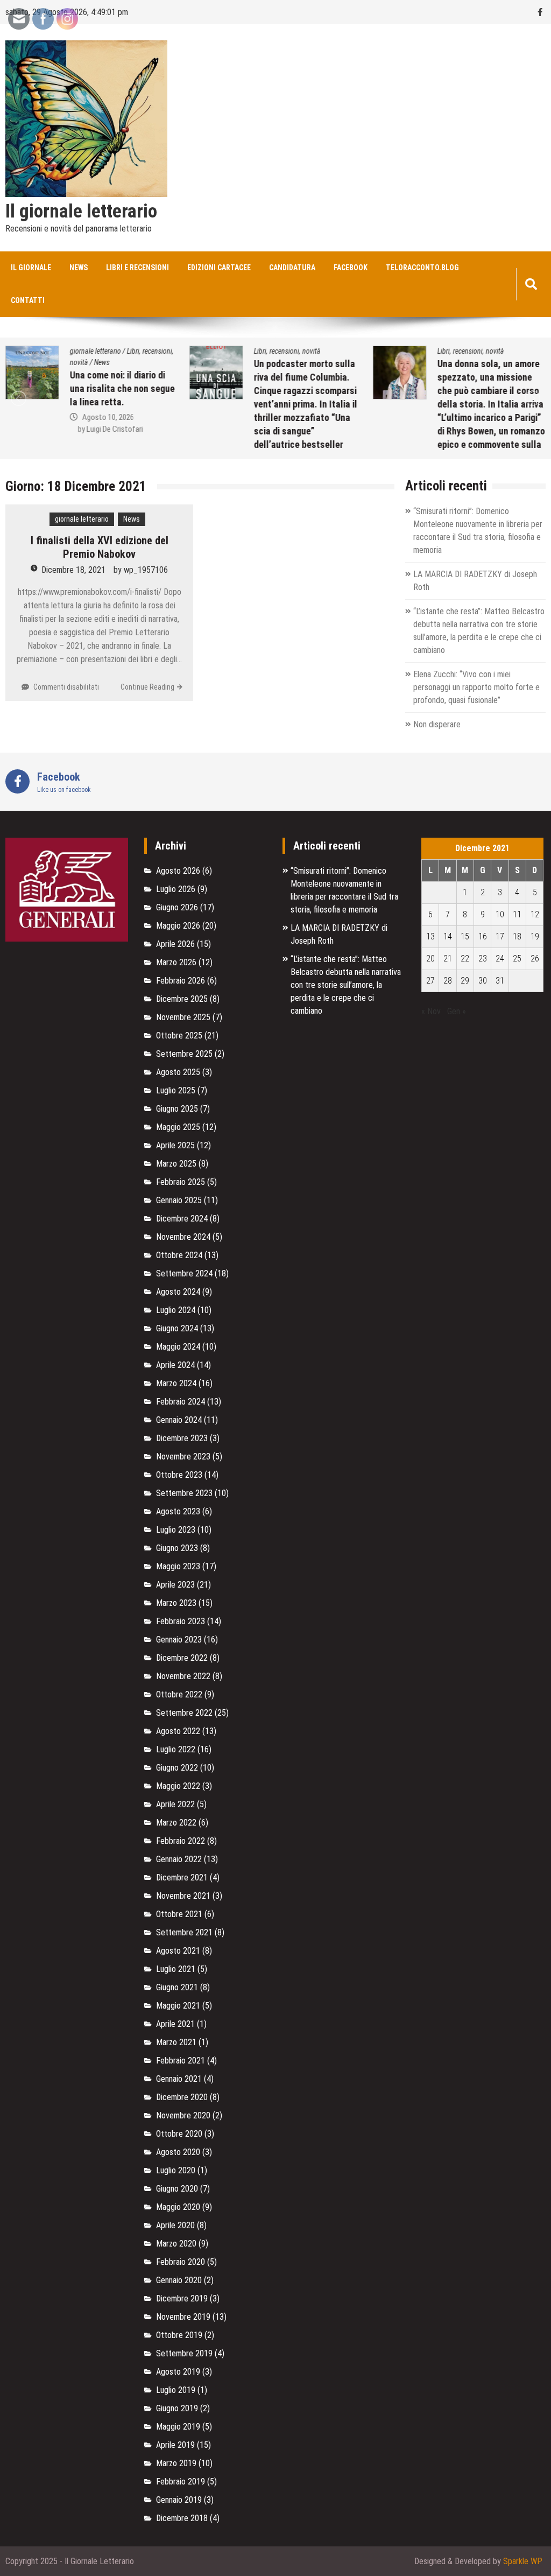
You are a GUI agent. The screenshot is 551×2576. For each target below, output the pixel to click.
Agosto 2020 (178, 2152)
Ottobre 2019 (179, 2335)
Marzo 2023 (176, 1603)
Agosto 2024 (178, 1292)
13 (430, 936)
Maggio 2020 (178, 2207)
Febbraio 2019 (181, 2482)
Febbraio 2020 (181, 2262)
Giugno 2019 (177, 2408)
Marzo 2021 (176, 2042)
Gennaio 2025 (179, 1200)
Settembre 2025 (184, 1054)
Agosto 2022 (178, 1731)
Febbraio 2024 (181, 1402)
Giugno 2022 (177, 1768)
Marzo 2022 (176, 1823)
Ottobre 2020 (179, 2134)
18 (517, 936)
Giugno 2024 (177, 1328)
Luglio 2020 (176, 2170)
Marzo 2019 (176, 2463)
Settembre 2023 (184, 1493)
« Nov (431, 1011)
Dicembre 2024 (182, 1219)
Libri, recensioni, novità (287, 351)
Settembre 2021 (184, 1932)
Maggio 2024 (178, 1347)
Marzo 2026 (176, 962)
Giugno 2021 (177, 1987)
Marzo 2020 (176, 2244)
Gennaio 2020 (179, 2280)
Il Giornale (31, 268)
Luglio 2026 (176, 889)
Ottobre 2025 (179, 1036)
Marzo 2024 (176, 1383)
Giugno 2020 (177, 2189)
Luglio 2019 (176, 2390)
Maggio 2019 (178, 2427)
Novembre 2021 (183, 1896)
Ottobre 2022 (179, 1694)
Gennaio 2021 (179, 2079)
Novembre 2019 (183, 2317)
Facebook (351, 268)
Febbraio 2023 (181, 1621)
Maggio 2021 (178, 2006)
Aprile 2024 (175, 1365)
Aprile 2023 (175, 1585)
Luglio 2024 (176, 1310)
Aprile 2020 (175, 2225)
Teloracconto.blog (422, 268)
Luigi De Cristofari (115, 429)
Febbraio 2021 (181, 2061)
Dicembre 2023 (182, 1438)
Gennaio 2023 (179, 1640)
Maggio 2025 (178, 1127)
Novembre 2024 (183, 1237)
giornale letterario (96, 351)
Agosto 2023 (178, 1511)
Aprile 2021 (175, 2024)
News (79, 268)
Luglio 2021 (176, 1969)
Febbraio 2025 (181, 1182)
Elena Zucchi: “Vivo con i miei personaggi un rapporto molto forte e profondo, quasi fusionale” (476, 687)
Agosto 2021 (178, 1951)
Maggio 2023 (178, 1566)
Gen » (457, 1011)
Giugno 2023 (177, 1548)
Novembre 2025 (183, 1017)
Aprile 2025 (175, 1145)
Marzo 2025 (176, 1164)
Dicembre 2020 (182, 2097)
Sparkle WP (523, 2561)
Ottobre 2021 (179, 1914)
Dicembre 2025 (182, 999)
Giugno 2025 (177, 1109)
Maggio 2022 (178, 1786)
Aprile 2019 (175, 2445)
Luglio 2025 (176, 1090)
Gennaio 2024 (179, 1420)
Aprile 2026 (175, 944)
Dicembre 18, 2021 (73, 570)
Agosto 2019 (178, 2372)
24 (500, 959)
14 (448, 936)
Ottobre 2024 (179, 1255)
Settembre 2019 (184, 2353)
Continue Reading (147, 687)
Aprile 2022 (175, 1804)
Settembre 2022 (184, 1713)
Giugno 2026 (177, 907)
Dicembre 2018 (182, 2518)
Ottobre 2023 (179, 1475)
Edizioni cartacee (219, 268)
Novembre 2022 (183, 1676)
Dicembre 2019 (182, 2298)
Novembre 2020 (183, 2115)
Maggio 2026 (178, 926)
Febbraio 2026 (181, 981)
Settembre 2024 (184, 1273)
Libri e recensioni (137, 268)
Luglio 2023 (176, 1530)
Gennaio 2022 (179, 1859)
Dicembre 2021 (182, 1877)
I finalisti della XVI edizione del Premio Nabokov (100, 547)
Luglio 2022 (176, 1749)
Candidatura (292, 268)
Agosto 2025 (178, 1072)
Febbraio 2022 (181, 1841)
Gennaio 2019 (179, 2500)
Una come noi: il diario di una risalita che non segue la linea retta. (122, 388)
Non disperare (437, 724)
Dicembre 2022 (182, 1658)
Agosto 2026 (178, 871)
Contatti (28, 300)
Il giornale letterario (81, 212)
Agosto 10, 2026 (108, 417)
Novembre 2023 (183, 1457)
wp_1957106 (146, 570)
